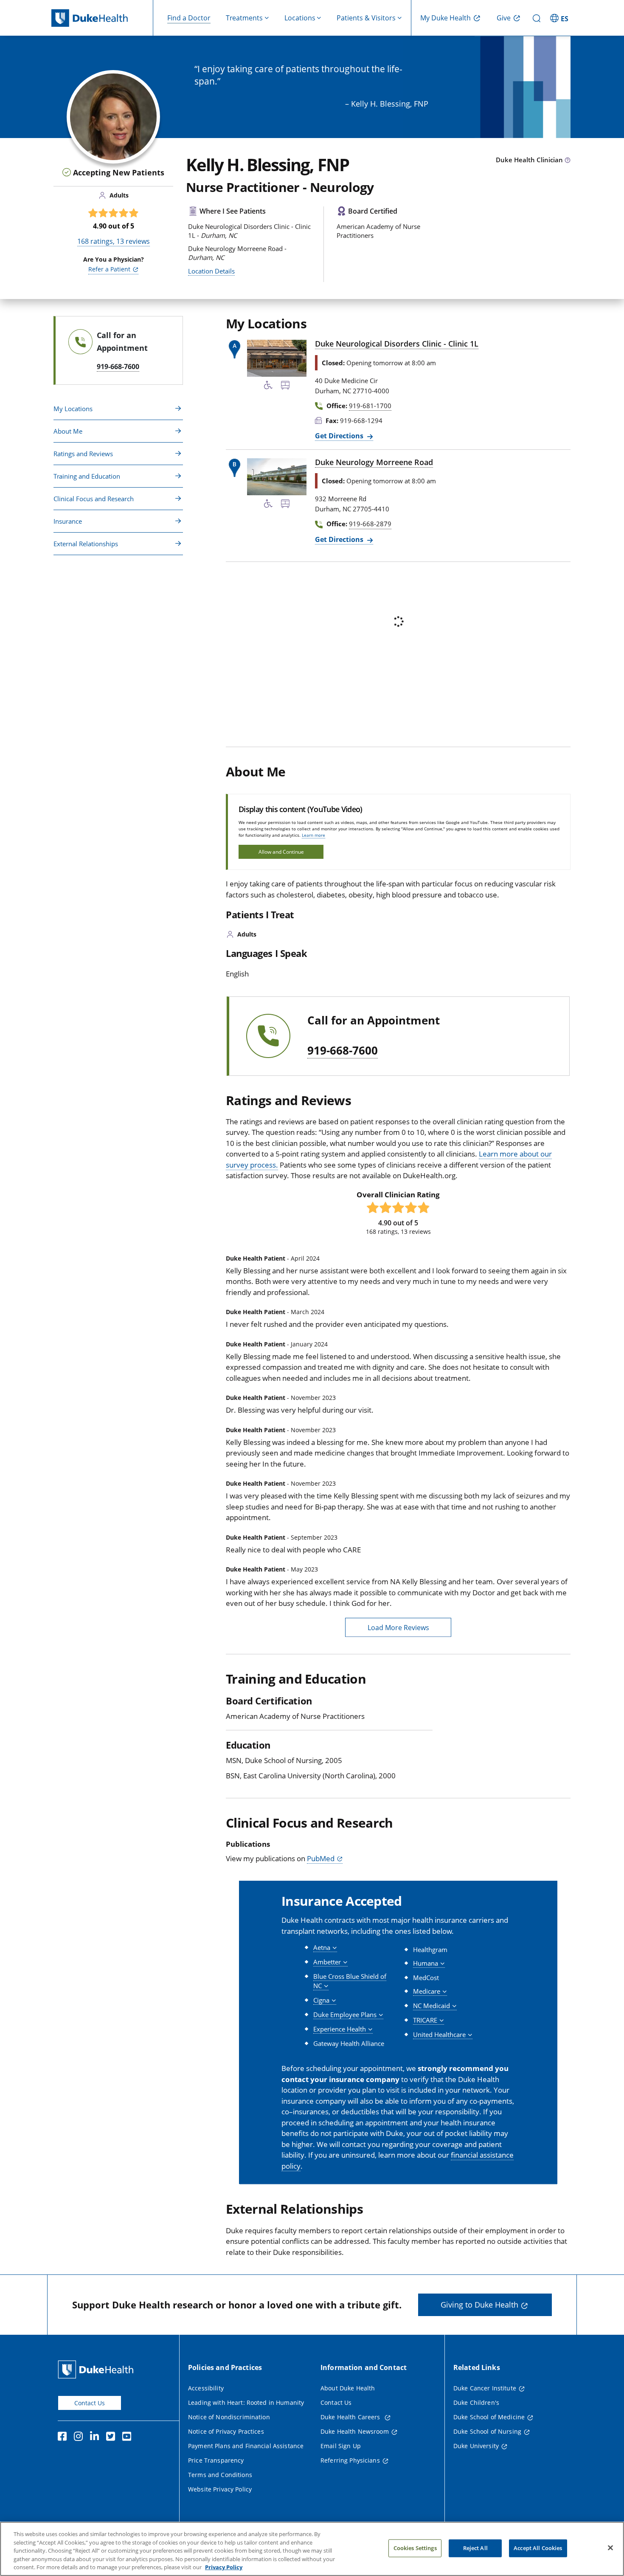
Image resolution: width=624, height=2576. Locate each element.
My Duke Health (446, 18)
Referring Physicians (350, 2460)
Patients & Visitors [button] (366, 18)
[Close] (610, 2548)
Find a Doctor (189, 18)
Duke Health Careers (351, 2417)
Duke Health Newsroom (355, 2431)
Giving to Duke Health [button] (479, 2305)
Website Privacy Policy (220, 2489)
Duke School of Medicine (489, 2417)
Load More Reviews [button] (398, 1628)
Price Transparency (216, 2460)
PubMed (321, 1858)
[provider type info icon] (568, 161)
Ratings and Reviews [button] (83, 454)
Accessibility (206, 2388)
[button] (560, 18)
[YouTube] (129, 2438)
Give (504, 18)
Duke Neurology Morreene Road (374, 462)
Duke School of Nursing (487, 2431)
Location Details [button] (211, 271)
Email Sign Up (341, 2446)
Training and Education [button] (87, 476)
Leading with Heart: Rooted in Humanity (246, 2402)
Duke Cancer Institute (485, 2388)
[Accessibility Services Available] (268, 387)
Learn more (313, 835)
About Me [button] (68, 431)
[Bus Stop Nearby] (285, 387)
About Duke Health (348, 2388)
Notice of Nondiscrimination (229, 2417)
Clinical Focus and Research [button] (94, 499)
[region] (312, 2549)
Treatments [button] (244, 18)
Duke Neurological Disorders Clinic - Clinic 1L (397, 344)
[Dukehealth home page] (102, 18)
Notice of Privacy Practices (226, 2431)
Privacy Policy (224, 2567)
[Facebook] (64, 2438)
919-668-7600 (343, 1051)
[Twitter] (112, 2438)
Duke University (476, 2446)
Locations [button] (300, 18)
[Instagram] (80, 2438)
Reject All (475, 2548)
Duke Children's (476, 2402)
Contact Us (90, 2403)
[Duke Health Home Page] (97, 2369)
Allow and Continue (281, 852)
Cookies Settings (415, 2548)
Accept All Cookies (538, 2548)
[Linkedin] (96, 2438)
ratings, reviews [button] (114, 241)
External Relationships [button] (86, 544)
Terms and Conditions (220, 2475)
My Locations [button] (73, 409)
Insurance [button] (68, 521)
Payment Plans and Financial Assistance (246, 2446)
